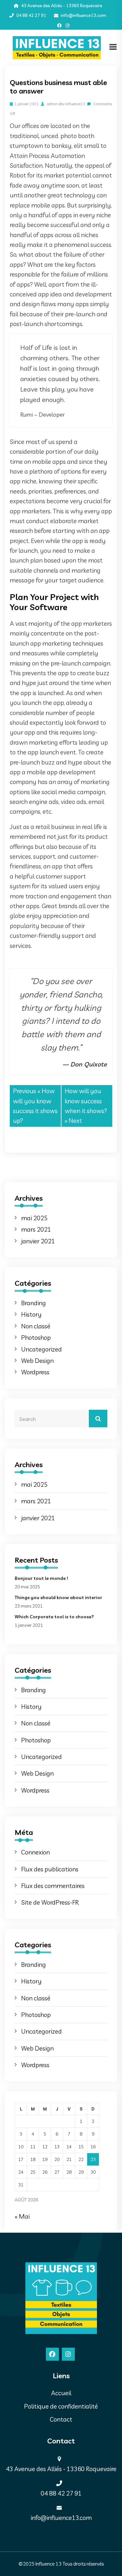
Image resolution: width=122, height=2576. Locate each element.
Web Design (37, 1361)
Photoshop (36, 1338)
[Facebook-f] (59, 26)
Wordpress (35, 1372)
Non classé (36, 1326)
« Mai (22, 2216)
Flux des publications (50, 1869)
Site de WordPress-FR (50, 1902)
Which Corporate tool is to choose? (54, 1617)
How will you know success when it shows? (86, 1101)
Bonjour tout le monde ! (41, 1578)
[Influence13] (57, 47)
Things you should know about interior (58, 1597)
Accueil (61, 2393)
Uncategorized (41, 1349)
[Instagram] (68, 26)
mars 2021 (36, 1229)
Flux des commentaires (53, 1886)
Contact (61, 2419)
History (31, 1314)
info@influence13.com (83, 15)
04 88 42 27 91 (31, 15)
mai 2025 (34, 1218)
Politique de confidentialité (61, 2406)
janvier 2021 (38, 1241)
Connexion (35, 1852)
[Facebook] (52, 2354)
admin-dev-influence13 (65, 104)
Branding (34, 1303)
